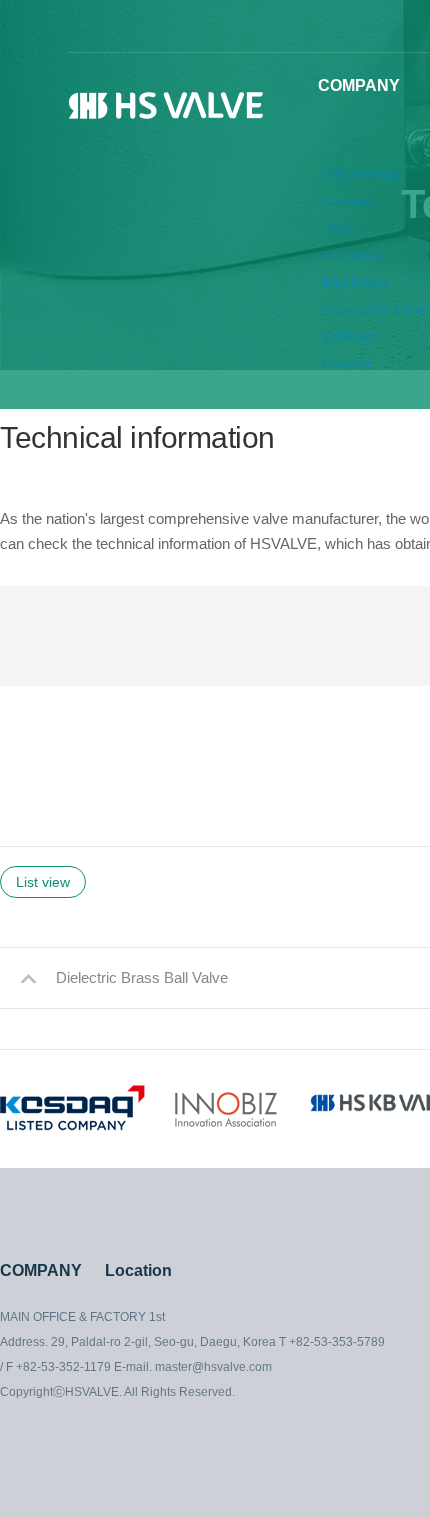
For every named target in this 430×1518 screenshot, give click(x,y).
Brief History (356, 283)
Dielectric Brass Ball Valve (142, 977)
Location (346, 364)
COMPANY (359, 85)
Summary (349, 202)
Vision (340, 229)
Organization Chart (374, 310)
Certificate (350, 337)
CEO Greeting (361, 175)
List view (43, 882)
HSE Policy (353, 256)
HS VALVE (168, 108)
